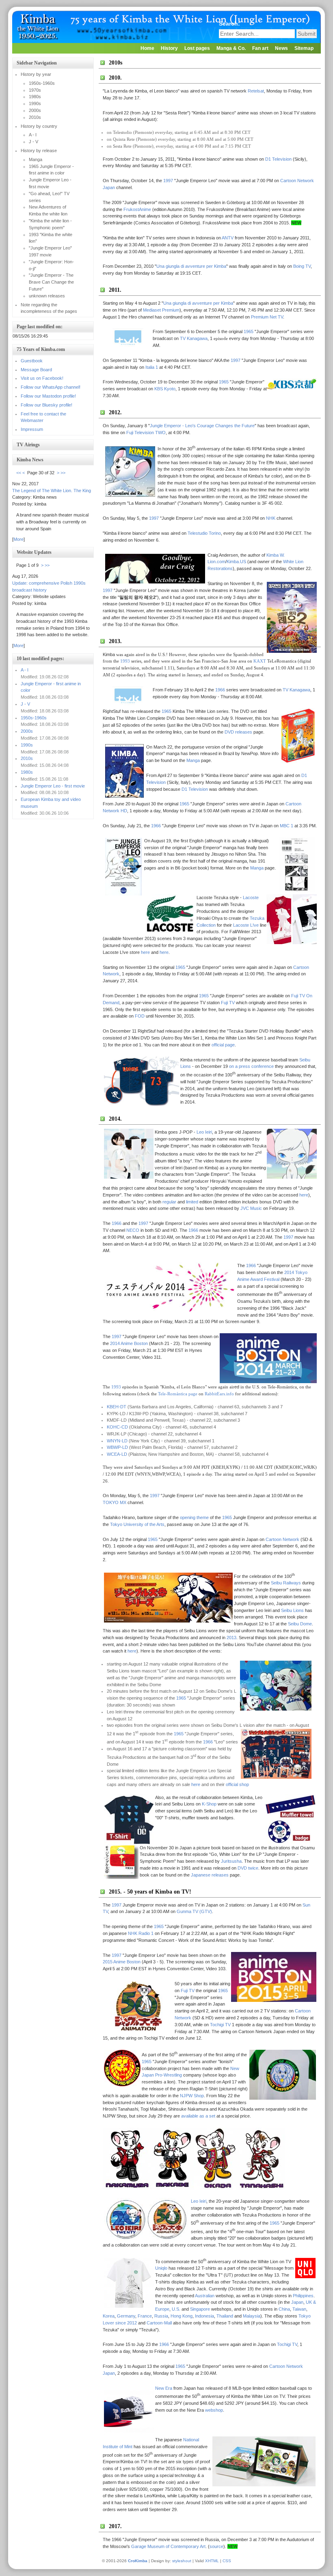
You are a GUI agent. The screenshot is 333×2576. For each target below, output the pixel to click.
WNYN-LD (117, 1441)
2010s (27, 758)
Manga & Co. (231, 48)
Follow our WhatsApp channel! (51, 387)
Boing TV (302, 266)
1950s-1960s (34, 718)
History (169, 48)
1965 (249, 331)
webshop (214, 2410)
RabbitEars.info (219, 1394)
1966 (220, 690)
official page (223, 1045)
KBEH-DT (117, 1407)
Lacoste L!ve (246, 925)
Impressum (32, 429)
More (18, 539)
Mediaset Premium (161, 310)
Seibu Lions (292, 1610)
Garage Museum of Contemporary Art (168, 2546)
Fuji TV (228, 1003)
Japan (297, 2302)
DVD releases (238, 732)
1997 (168, 181)
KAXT (260, 661)
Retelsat (256, 91)
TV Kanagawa (194, 338)
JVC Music (251, 1208)
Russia (161, 2316)
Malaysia (252, 2316)
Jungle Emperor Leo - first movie (53, 786)
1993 (125, 661)
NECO (133, 1230)
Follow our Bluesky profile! (46, 405)
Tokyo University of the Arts (137, 1524)
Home (147, 48)
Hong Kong (182, 2316)
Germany (126, 2316)
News (281, 48)
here (145, 952)
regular (169, 1202)
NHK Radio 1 (141, 1933)
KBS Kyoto (165, 389)
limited (192, 1202)
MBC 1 (287, 826)
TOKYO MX (115, 1502)
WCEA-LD (117, 1454)
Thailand (225, 2316)
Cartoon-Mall (159, 2323)
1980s (27, 772)
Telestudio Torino (204, 533)
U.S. (176, 2309)
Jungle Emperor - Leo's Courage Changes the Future (202, 426)
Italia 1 (152, 367)
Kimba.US (236, 562)
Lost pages (197, 48)
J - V (25, 704)
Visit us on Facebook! (42, 378)
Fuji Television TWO (146, 433)
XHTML (212, 2561)
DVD (242, 1868)
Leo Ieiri (204, 1132)
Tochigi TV (220, 2025)
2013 (231, 1638)
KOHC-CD (117, 1427)
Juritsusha (231, 1861)
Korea (109, 2316)
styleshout (182, 2561)
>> (63, 473)
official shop (237, 1784)
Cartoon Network (282, 1539)
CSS (227, 2561)
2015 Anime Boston (122, 1962)
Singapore (200, 2309)
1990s (27, 745)
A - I (25, 670)
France (145, 2316)
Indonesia (204, 2316)
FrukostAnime (137, 209)
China (284, 2309)
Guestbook (32, 361)
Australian (205, 2296)
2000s (27, 731)
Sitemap (304, 48)
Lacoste (251, 897)
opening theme (194, 1517)
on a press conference (251, 1066)
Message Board (36, 370)
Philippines (303, 2296)
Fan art (260, 48)
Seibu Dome (300, 1624)
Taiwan (299, 2309)
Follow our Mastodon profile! (48, 396)
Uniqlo (161, 2268)
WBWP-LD (117, 1447)
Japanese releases (210, 1875)
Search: (230, 24)
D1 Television (278, 159)
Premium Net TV (267, 317)
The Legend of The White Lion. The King (52, 491)
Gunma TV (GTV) (194, 1911)
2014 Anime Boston (129, 1343)
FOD (140, 1016)
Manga (193, 760)
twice (253, 1868)
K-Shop (209, 1804)
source (216, 2546)
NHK (271, 518)
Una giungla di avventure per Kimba (191, 266)
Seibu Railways (286, 1583)
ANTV (228, 238)
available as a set (198, 2116)
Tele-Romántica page (178, 1394)
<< (19, 473)
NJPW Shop (192, 2096)
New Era (164, 2388)
